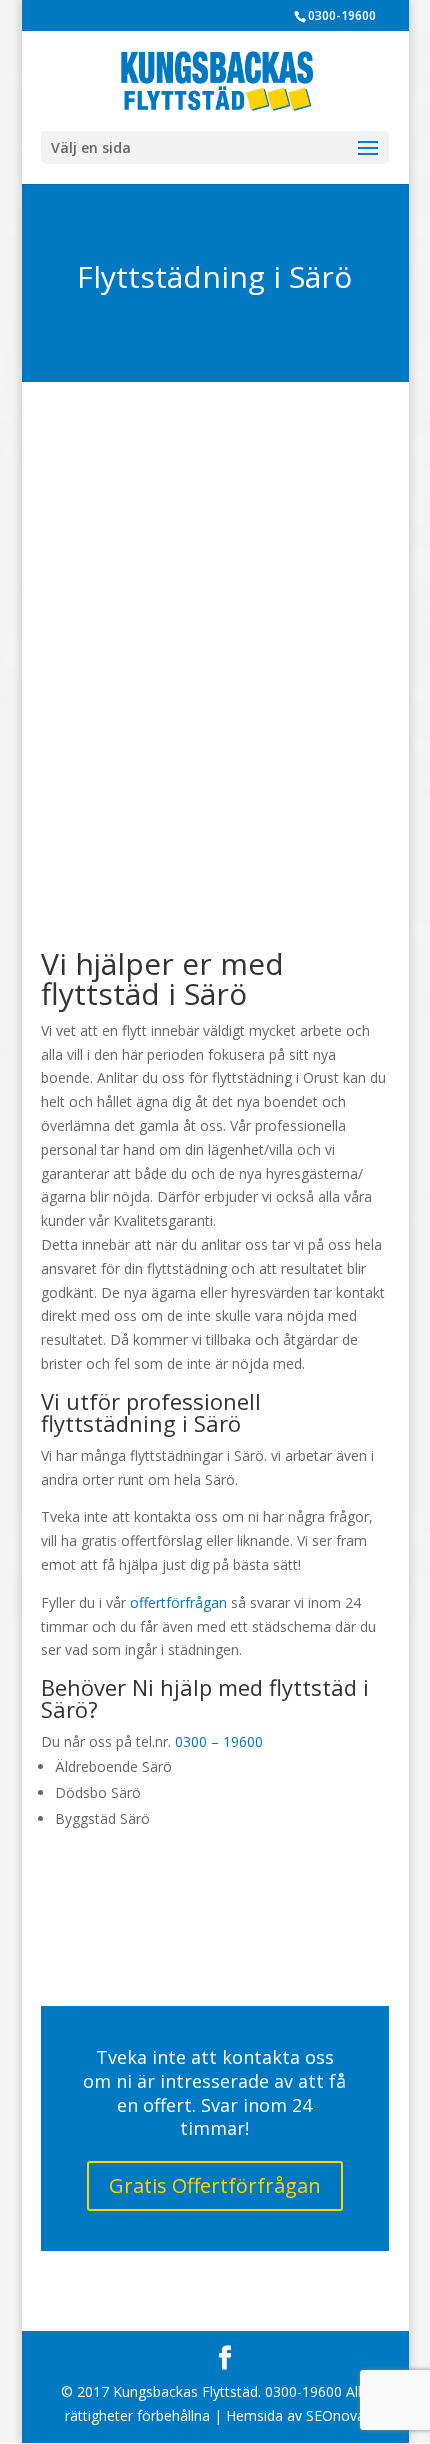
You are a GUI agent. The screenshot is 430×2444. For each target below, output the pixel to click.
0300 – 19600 (219, 1741)
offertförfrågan (178, 1602)
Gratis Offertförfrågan (215, 2185)
